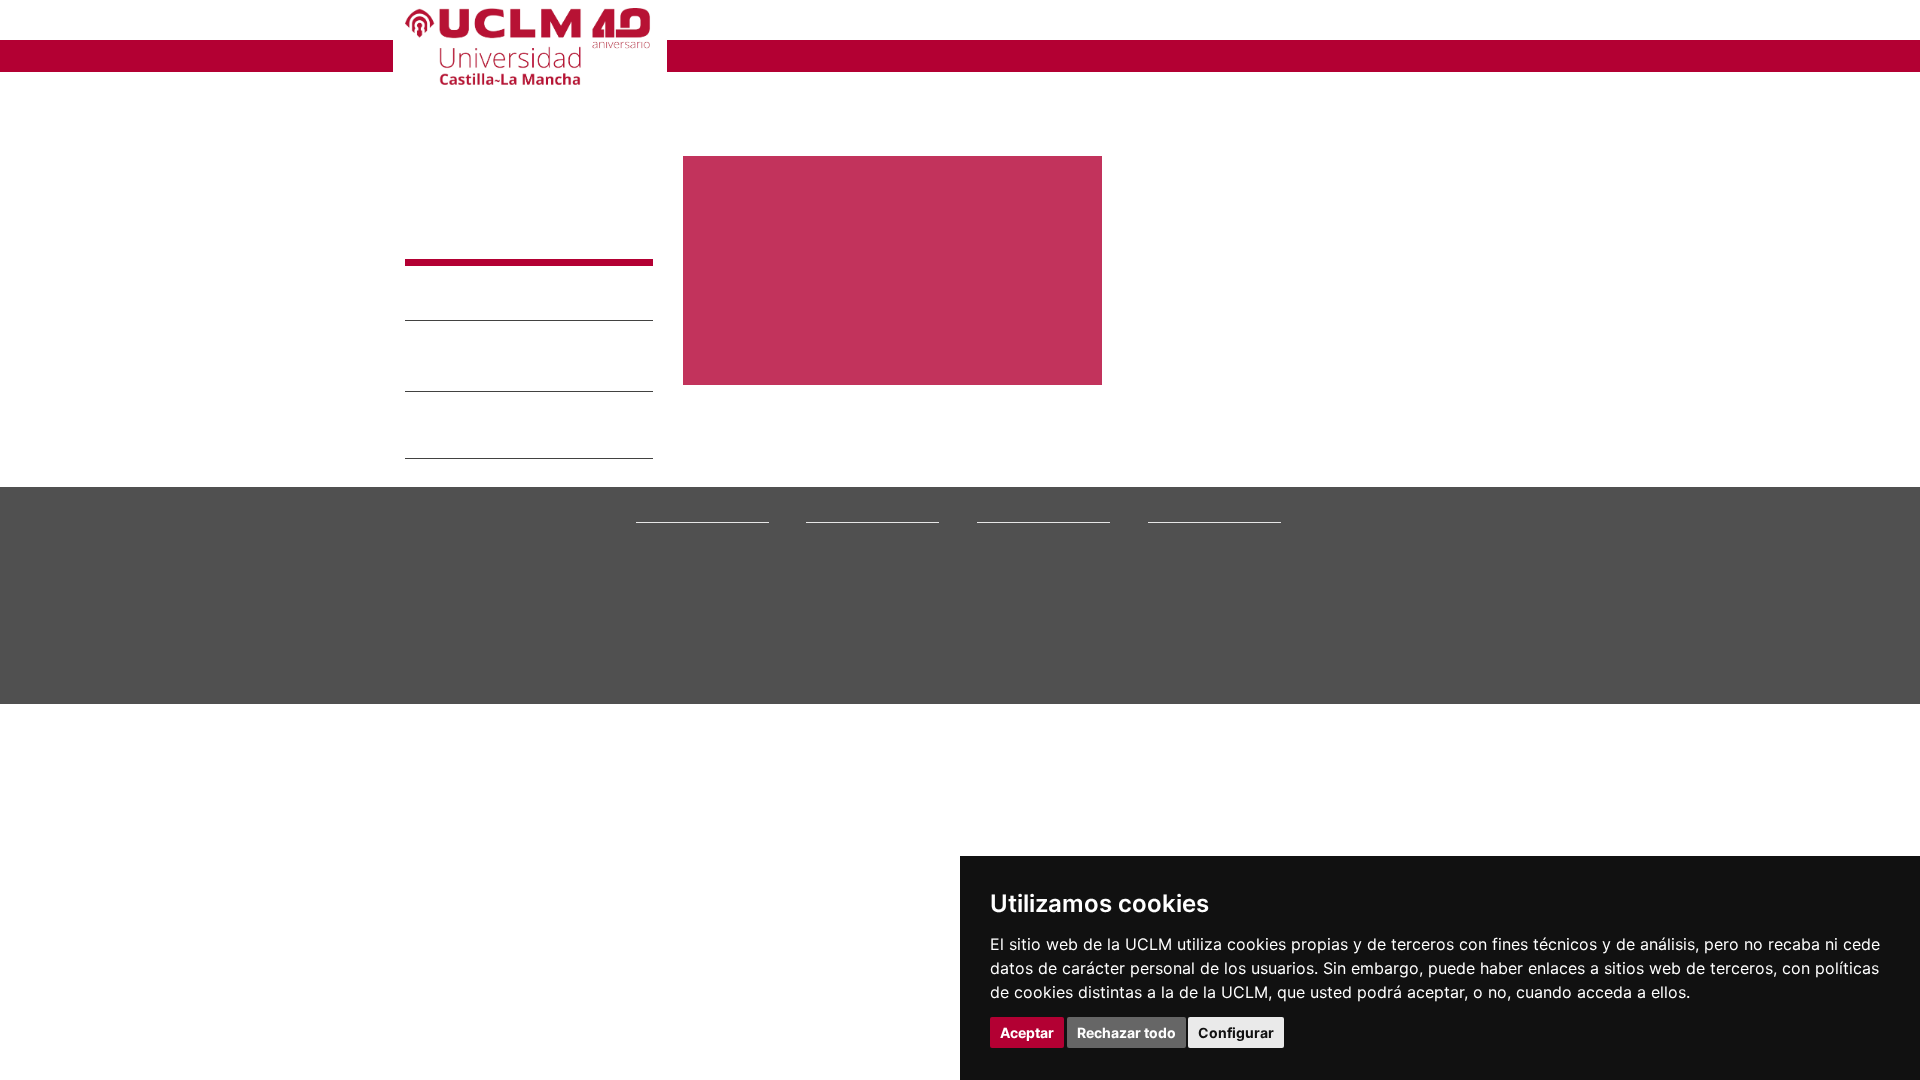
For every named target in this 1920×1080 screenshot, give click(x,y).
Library (1168, 511)
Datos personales (575, 736)
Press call (662, 562)
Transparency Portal (693, 574)
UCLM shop (1179, 663)
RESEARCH (904, 54)
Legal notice (457, 304)
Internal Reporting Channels (1200, 594)
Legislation (666, 587)
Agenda (657, 549)
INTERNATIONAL (1172, 54)
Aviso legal (433, 736)
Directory (1175, 638)
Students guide (1190, 676)
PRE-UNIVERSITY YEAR (777, 22)
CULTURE (1305, 54)
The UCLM (672, 488)
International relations (699, 511)
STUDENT (940, 22)
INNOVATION (1029, 54)
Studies (831, 488)
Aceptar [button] (1027, 1032)
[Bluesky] (1422, 610)
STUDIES (793, 54)
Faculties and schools (1037, 511)
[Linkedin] (1439, 610)
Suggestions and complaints (1193, 569)
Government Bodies (693, 536)
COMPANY (1049, 22)
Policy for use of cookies (507, 341)
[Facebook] (1399, 610)
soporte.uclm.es (473, 583)
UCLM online (842, 536)
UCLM (705, 54)
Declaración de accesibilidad (481, 752)
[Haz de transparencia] (1363, 515)
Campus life (839, 549)
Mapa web (597, 752)
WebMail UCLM (1190, 650)
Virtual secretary (1195, 536)
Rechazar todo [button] (1126, 1032)
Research (1003, 536)
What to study (844, 511)
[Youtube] (1465, 610)
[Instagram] (1323, 610)
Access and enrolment (869, 524)
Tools (1498, 22)
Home (700, 94)
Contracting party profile (1218, 612)
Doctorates (1008, 549)
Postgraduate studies (1036, 562)
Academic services (859, 587)
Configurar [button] (1236, 1032)
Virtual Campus (1191, 524)
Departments (1014, 524)
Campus (658, 524)
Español (1420, 22)
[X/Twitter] (1377, 610)
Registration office (1200, 625)
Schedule (832, 574)
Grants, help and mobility (878, 562)
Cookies (495, 736)
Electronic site (1188, 549)
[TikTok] (1351, 610)
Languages (1006, 574)
